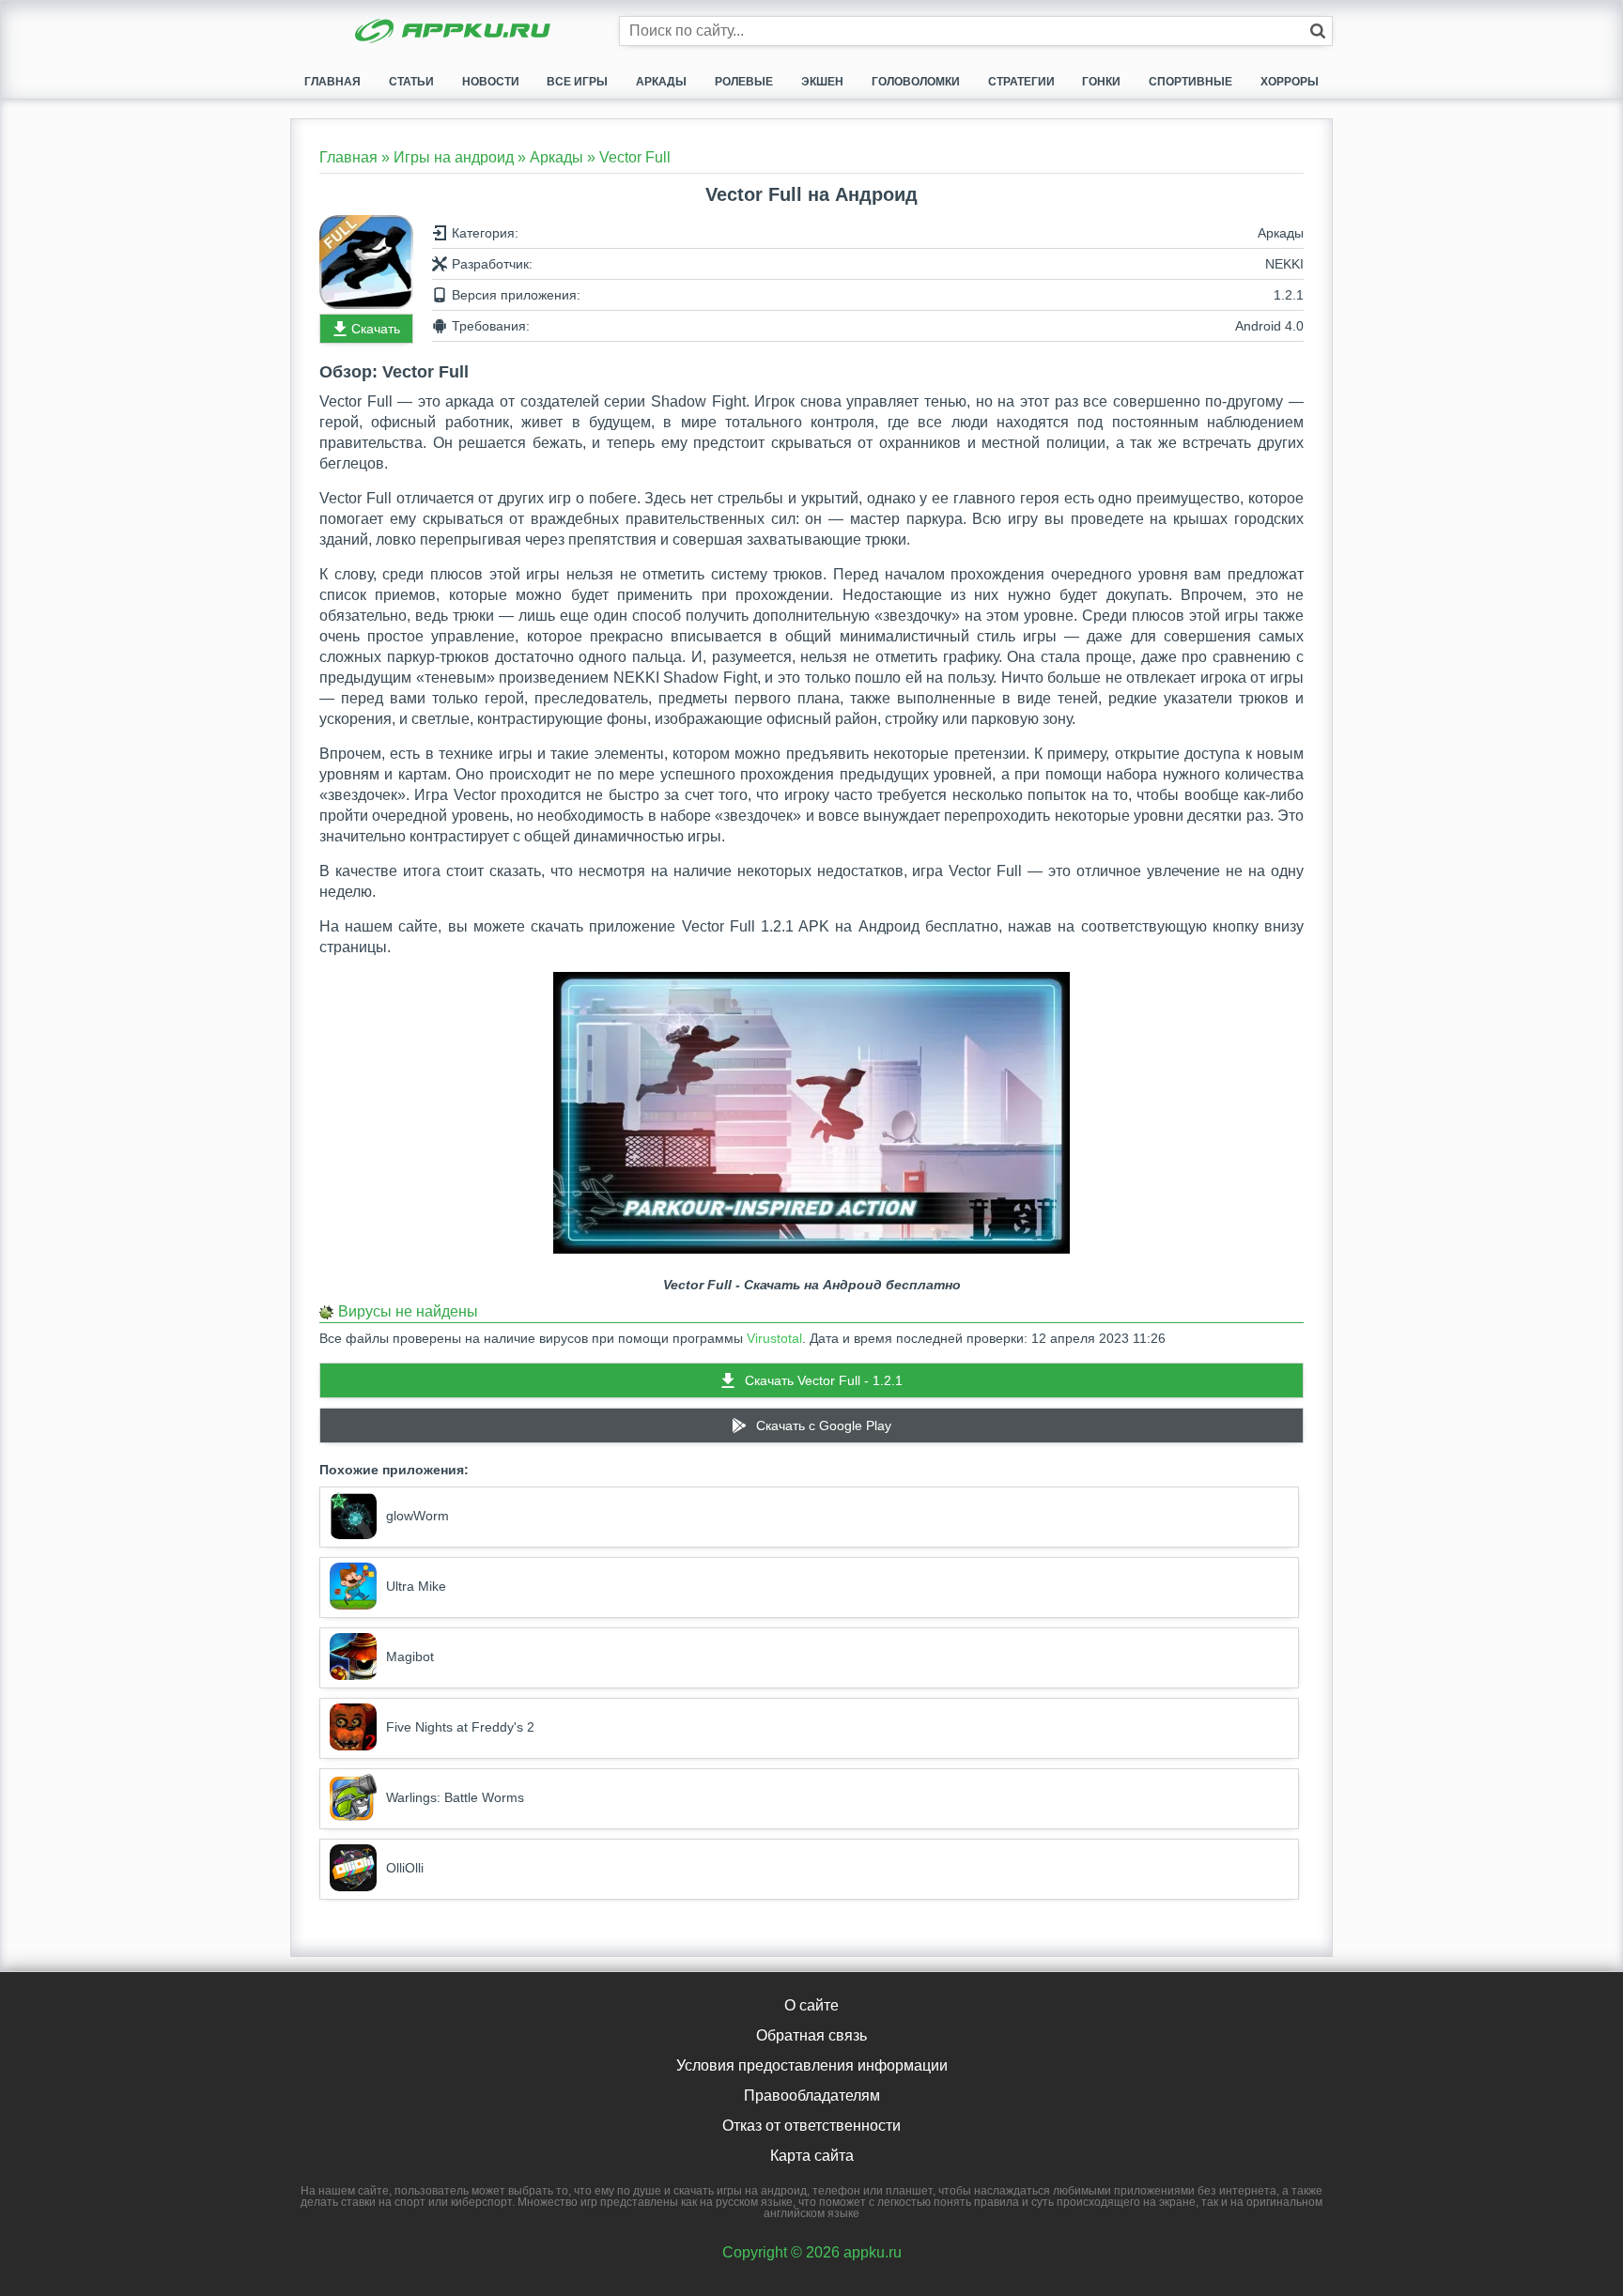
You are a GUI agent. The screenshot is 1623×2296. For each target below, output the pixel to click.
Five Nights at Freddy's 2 (460, 1727)
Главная (332, 82)
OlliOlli (405, 1868)
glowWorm (417, 1516)
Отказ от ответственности (811, 2126)
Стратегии (1021, 82)
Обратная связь (811, 2035)
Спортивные (1190, 82)
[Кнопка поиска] (1318, 31)
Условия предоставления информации (812, 2065)
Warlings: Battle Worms (455, 1797)
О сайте (811, 2005)
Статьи (411, 82)
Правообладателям (812, 2096)
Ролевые (744, 82)
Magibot (410, 1657)
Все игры (577, 82)
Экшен (822, 82)
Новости (491, 82)
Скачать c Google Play (824, 1425)
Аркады (661, 82)
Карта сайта (812, 2156)
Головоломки (916, 82)
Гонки (1101, 82)
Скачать (376, 329)
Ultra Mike (416, 1586)
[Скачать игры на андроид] (455, 33)
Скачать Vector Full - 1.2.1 (824, 1380)
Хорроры (1290, 82)
